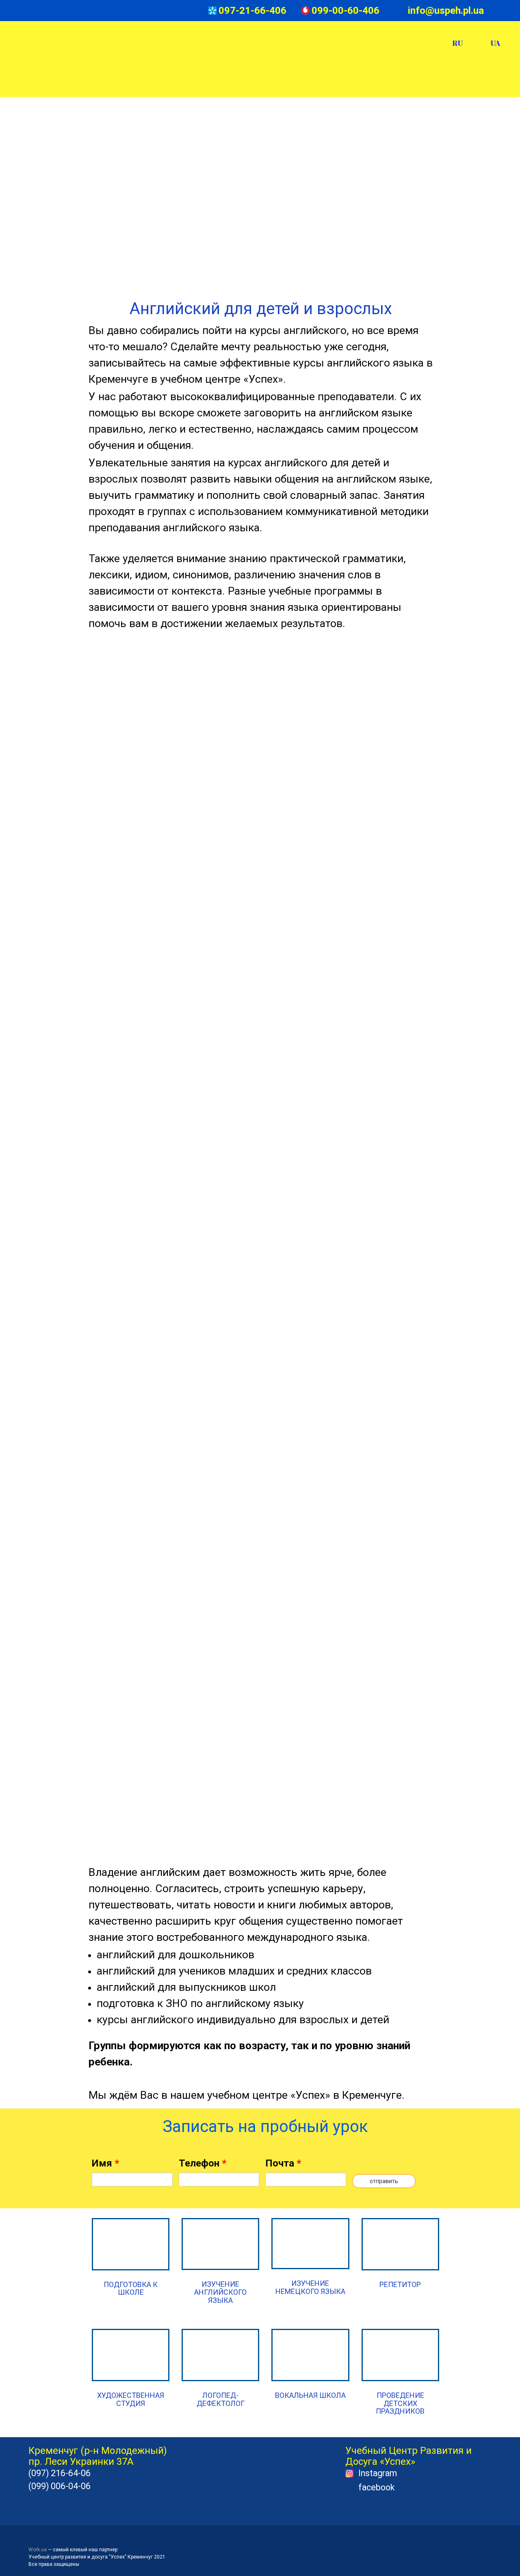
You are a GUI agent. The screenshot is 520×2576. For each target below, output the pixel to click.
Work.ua (38, 2550)
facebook (376, 2487)
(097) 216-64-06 (60, 2473)
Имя (105, 2163)
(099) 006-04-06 (60, 2486)
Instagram (378, 2473)
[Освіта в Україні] (46, 2539)
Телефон (203, 2163)
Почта (283, 2163)
